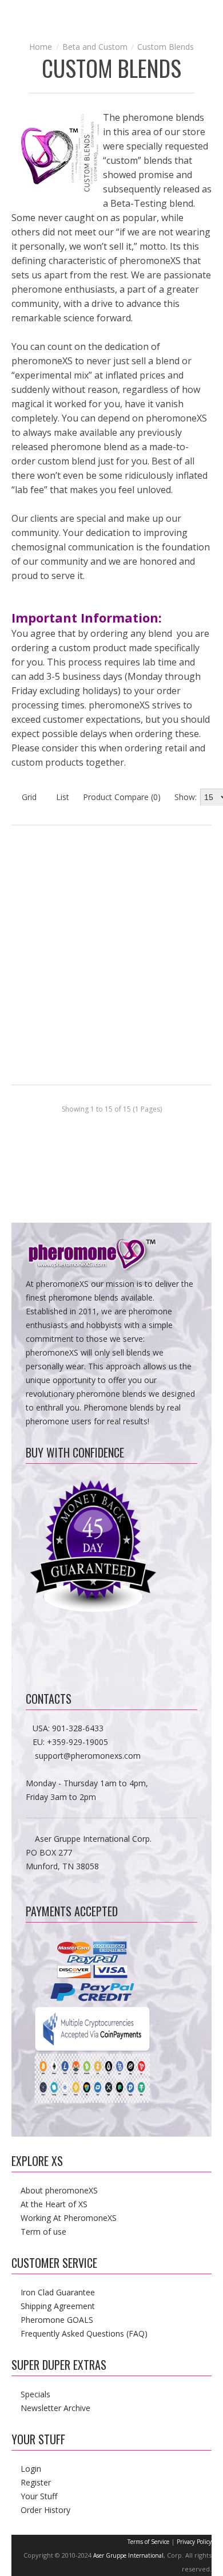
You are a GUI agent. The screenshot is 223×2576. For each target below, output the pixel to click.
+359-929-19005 (77, 1742)
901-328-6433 (78, 1728)
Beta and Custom (95, 47)
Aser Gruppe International (128, 2555)
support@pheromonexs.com (88, 1756)
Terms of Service (148, 2542)
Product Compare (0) (122, 797)
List (61, 797)
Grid (28, 797)
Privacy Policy (194, 2542)
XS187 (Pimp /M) (205, 892)
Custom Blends (166, 47)
